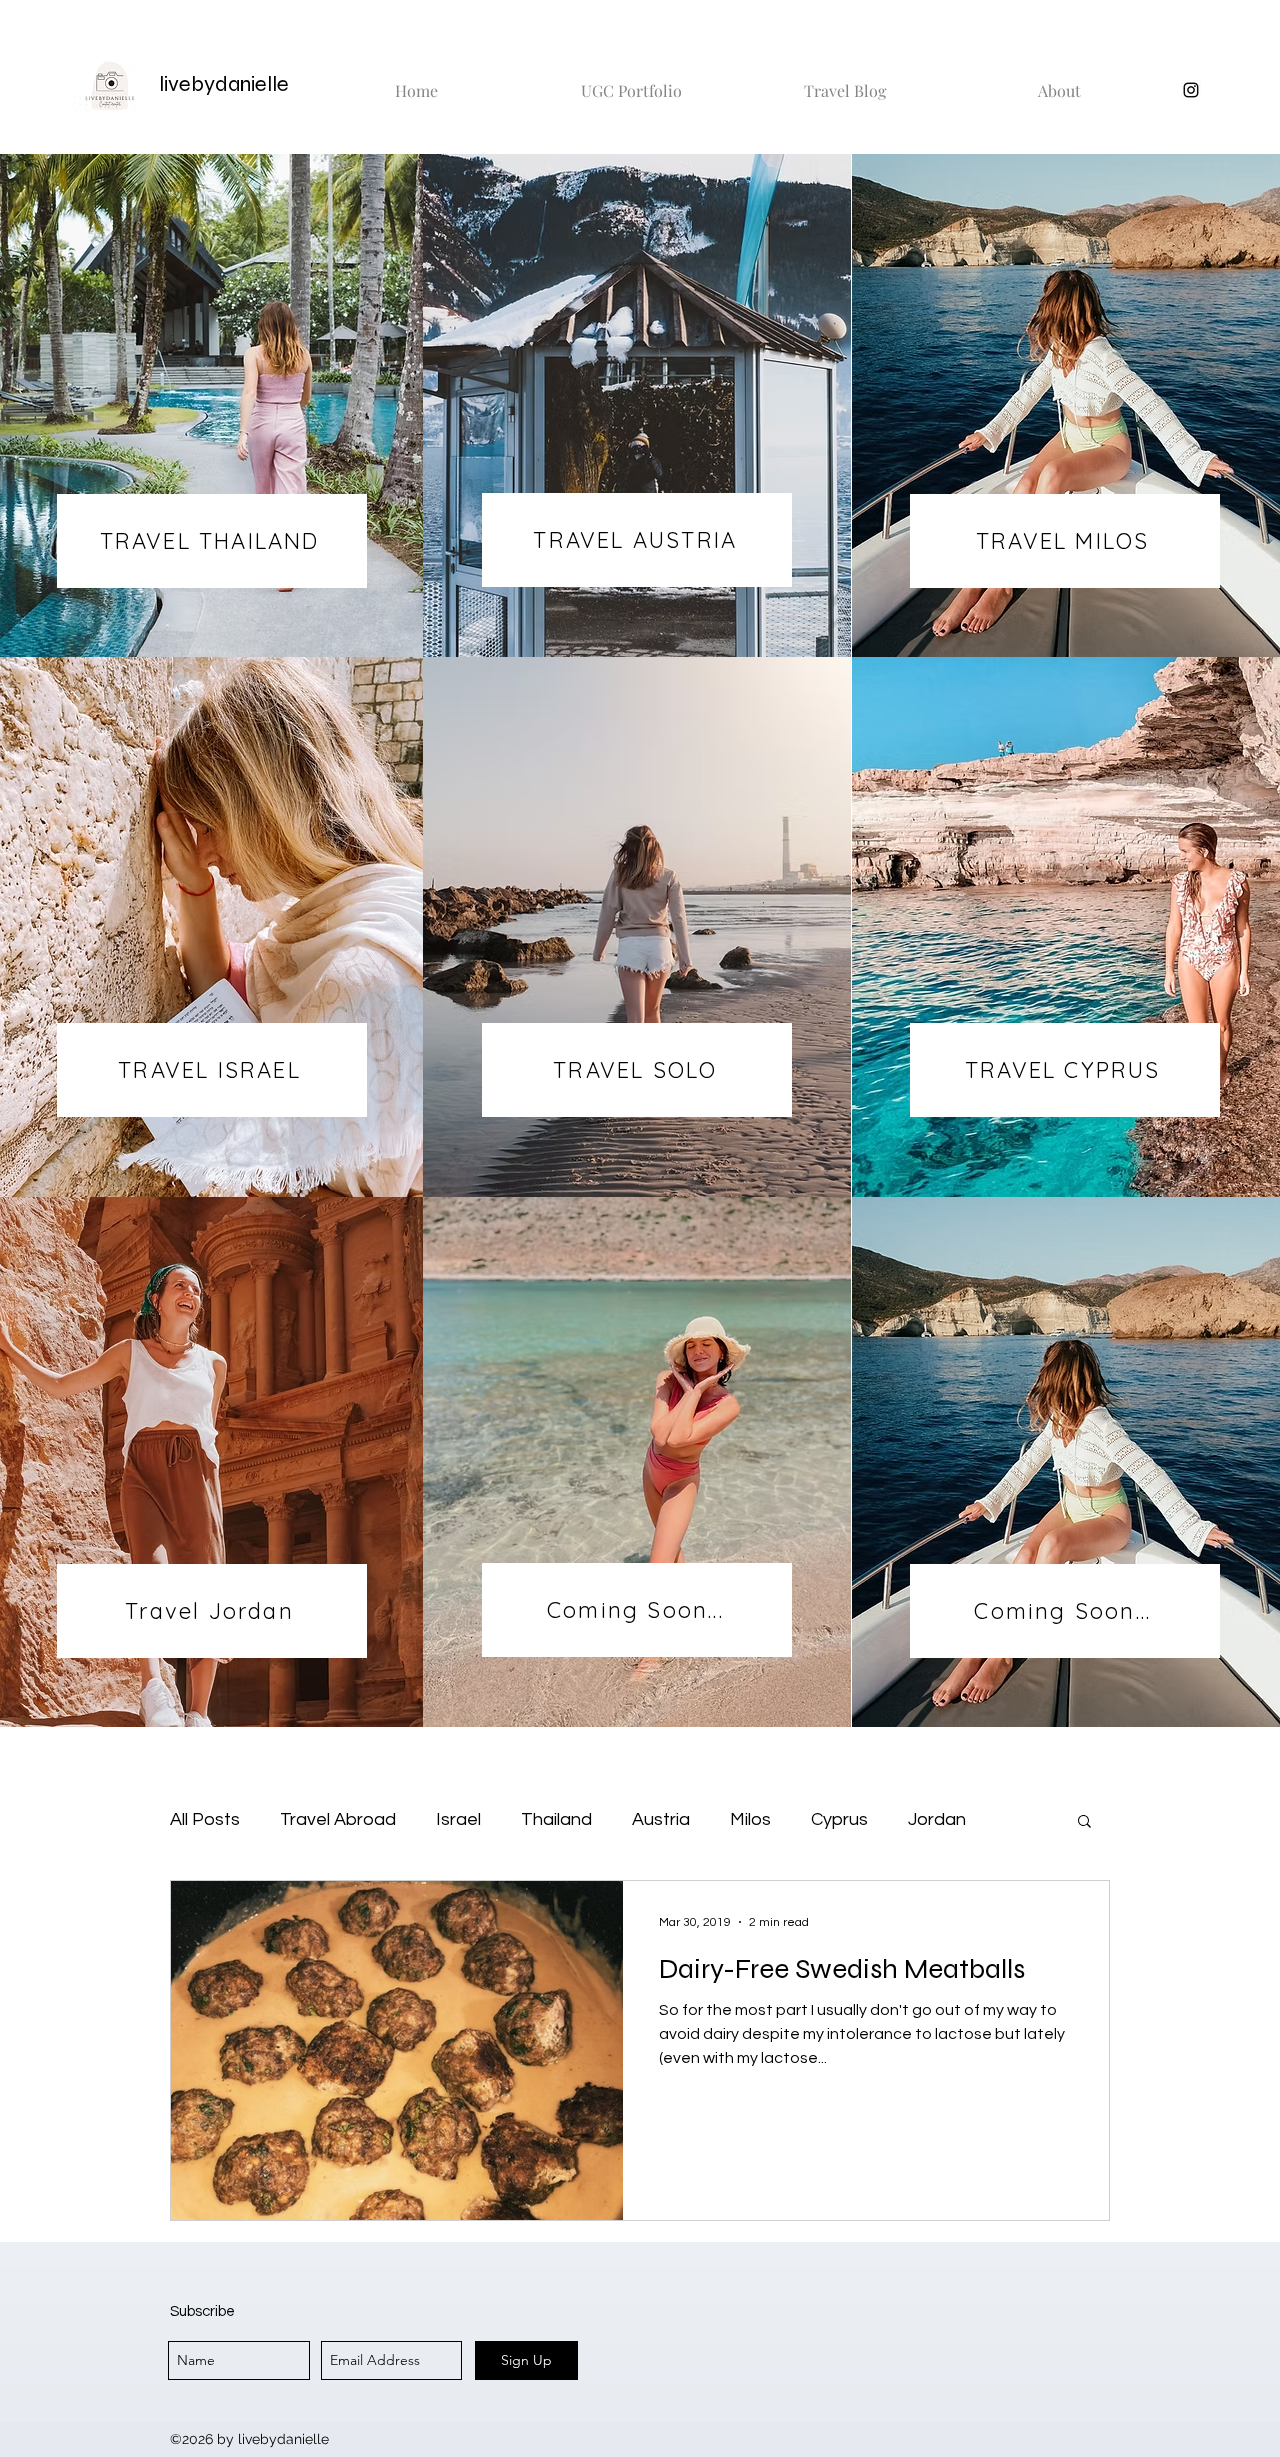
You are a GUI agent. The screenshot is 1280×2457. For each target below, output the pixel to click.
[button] (1084, 1822)
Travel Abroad (338, 1819)
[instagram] (1191, 90)
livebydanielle (224, 84)
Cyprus (839, 1819)
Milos (750, 1819)
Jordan (937, 1819)
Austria (661, 1819)
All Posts (205, 1819)
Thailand (556, 1819)
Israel (458, 1819)
